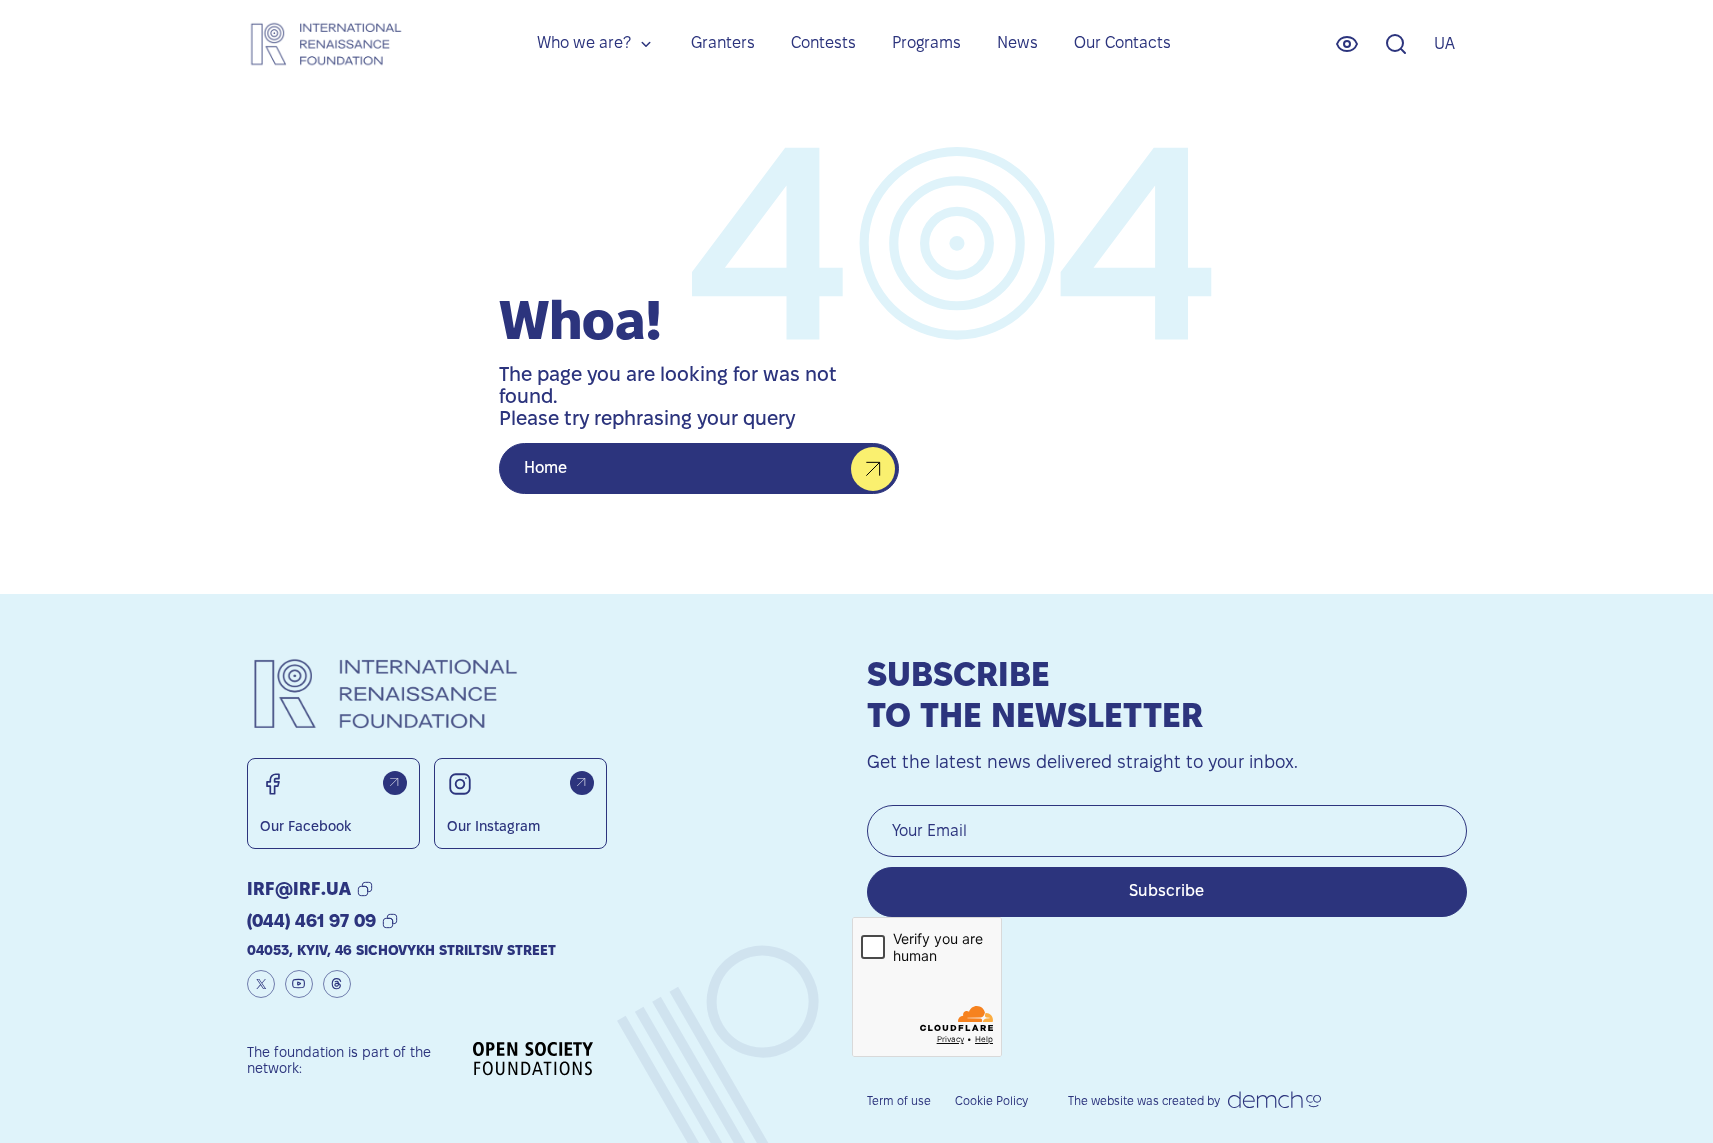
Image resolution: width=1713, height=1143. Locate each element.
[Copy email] (365, 889)
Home (545, 467)
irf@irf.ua (299, 888)
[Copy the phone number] (390, 921)
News (1017, 42)
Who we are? (584, 42)
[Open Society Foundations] (533, 1060)
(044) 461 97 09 (311, 920)
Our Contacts (1122, 42)
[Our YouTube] (299, 984)
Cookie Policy (991, 1100)
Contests (823, 42)
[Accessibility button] (1347, 44)
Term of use (899, 1100)
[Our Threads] (337, 984)
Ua (1444, 43)
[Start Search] (1396, 44)
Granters (723, 42)
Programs (926, 42)
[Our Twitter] (261, 984)
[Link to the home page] (325, 43)
